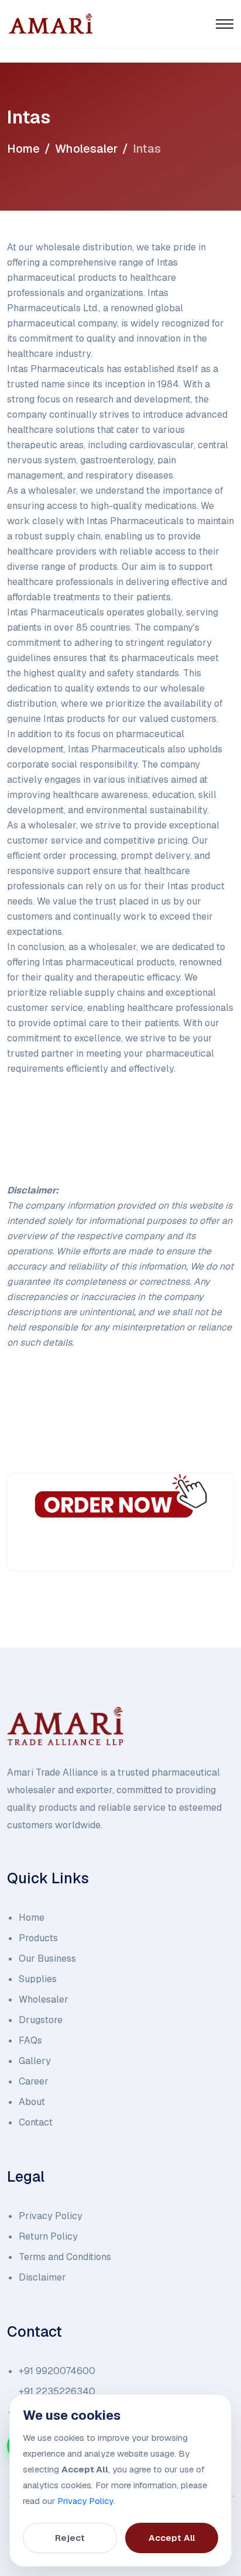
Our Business (47, 1958)
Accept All (172, 2538)
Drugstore (41, 2020)
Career (34, 2081)
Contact (36, 2122)
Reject (70, 2538)
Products (38, 1938)
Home (23, 149)
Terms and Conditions (65, 2257)
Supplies (38, 1979)
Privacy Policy (51, 2216)
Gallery (35, 2061)
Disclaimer (42, 2277)
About (32, 2102)
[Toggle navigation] (225, 24)
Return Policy (48, 2236)
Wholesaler (86, 149)
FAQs (30, 2040)
